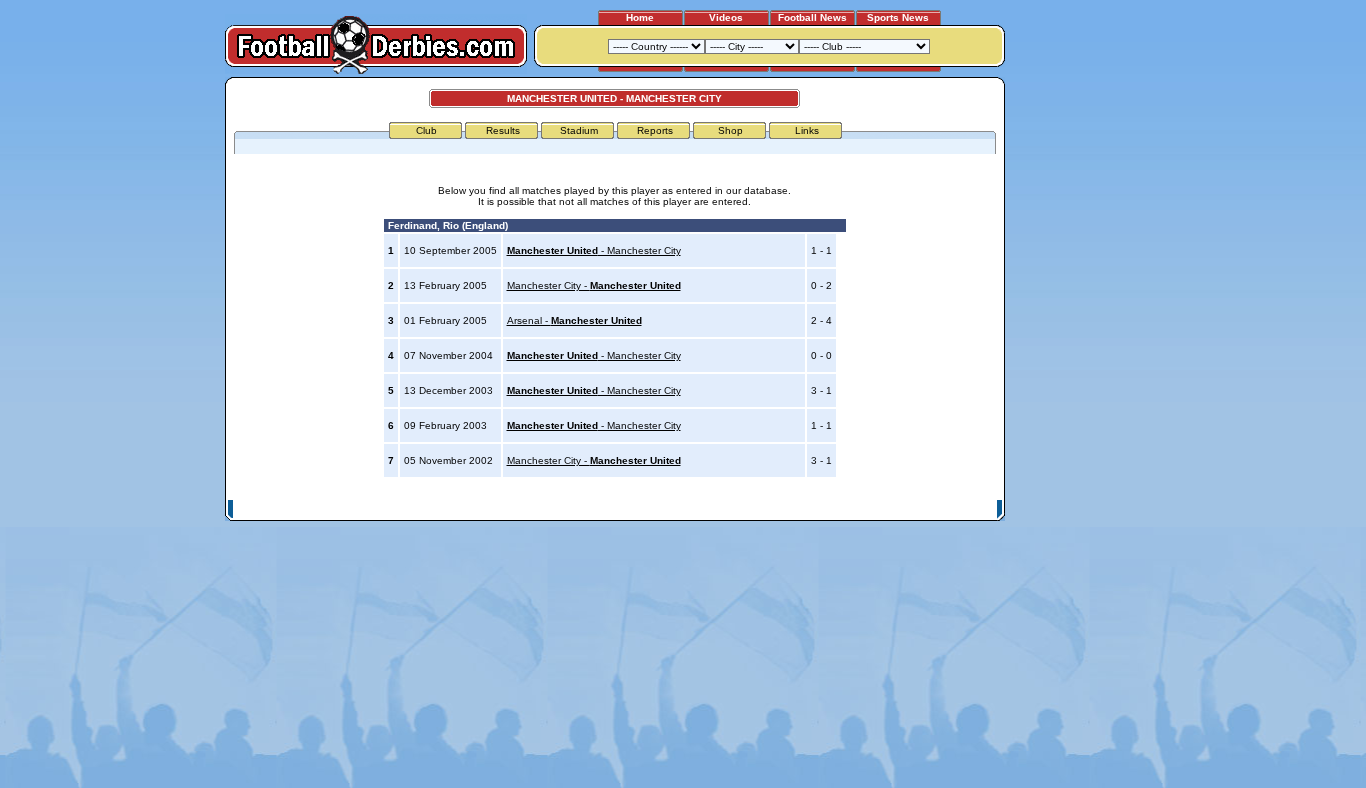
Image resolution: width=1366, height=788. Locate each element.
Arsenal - (574, 320)
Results (503, 130)
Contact (970, 509)
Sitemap (918, 509)
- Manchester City (594, 250)
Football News (812, 17)
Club (426, 130)
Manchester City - (594, 285)
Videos (726, 17)
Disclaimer (861, 509)
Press (810, 509)
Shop (730, 130)
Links (807, 130)
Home (640, 17)
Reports (655, 130)
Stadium (579, 130)
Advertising (756, 509)
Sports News (898, 17)
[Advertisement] (1081, 377)
